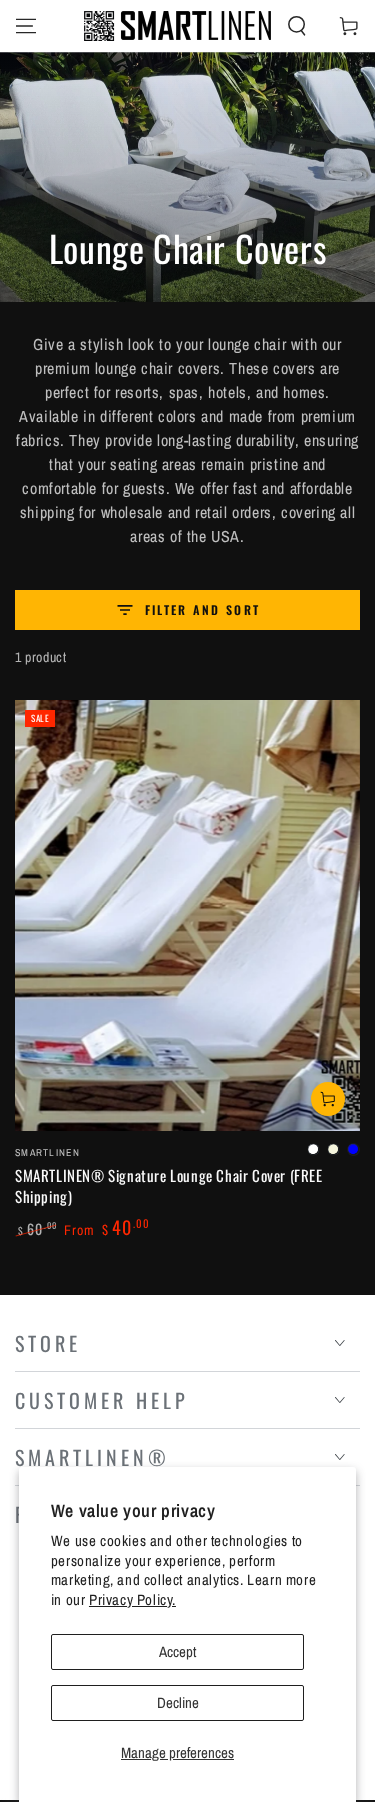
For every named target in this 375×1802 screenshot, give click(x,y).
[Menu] (26, 26)
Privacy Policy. (132, 1599)
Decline (178, 1702)
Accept (177, 1651)
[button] (297, 26)
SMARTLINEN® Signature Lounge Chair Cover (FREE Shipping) (169, 1185)
